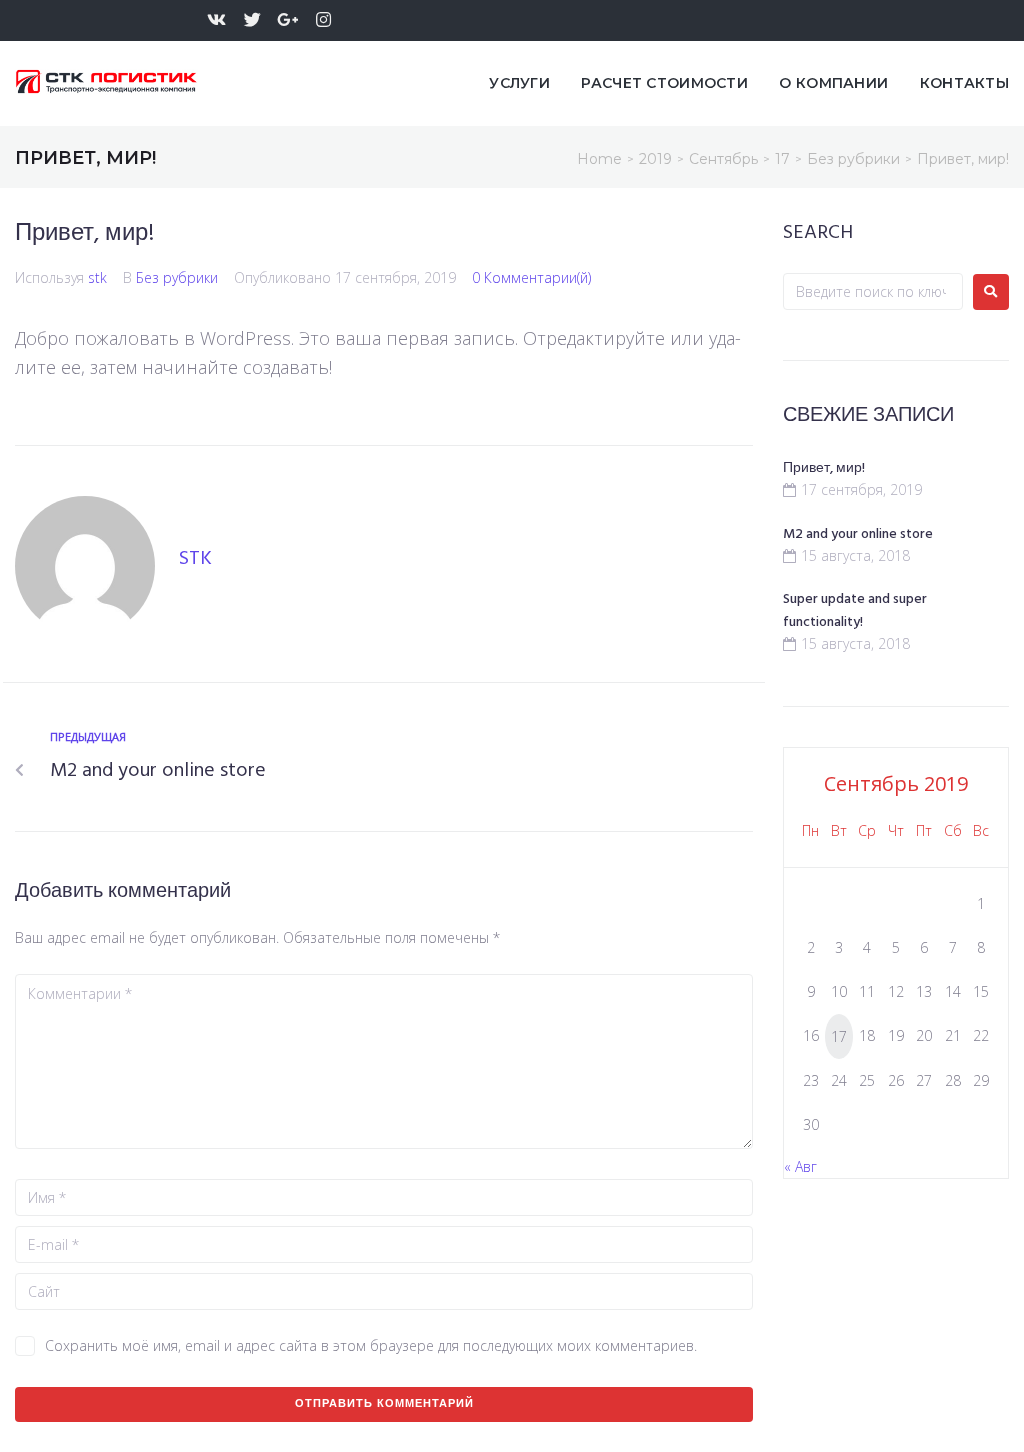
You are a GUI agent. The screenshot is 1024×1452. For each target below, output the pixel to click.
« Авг (800, 1166)
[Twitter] (252, 19)
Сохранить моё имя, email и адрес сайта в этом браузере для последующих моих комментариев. (371, 1345)
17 (782, 159)
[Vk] (216, 19)
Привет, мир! (824, 468)
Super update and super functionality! (855, 611)
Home (599, 159)
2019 (655, 159)
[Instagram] (323, 19)
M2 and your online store (858, 534)
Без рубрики (853, 159)
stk (97, 277)
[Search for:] (873, 291)
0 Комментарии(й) (531, 277)
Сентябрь (723, 159)
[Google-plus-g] (288, 19)
